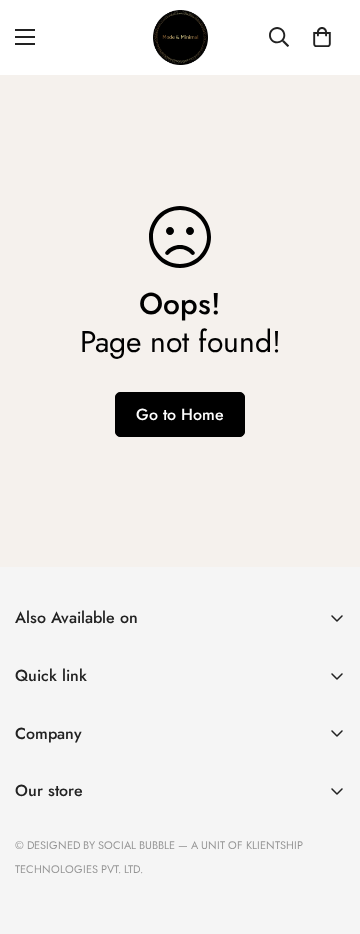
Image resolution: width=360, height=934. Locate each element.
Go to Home (180, 414)
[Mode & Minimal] (180, 37)
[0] (322, 37)
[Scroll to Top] (324, 828)
